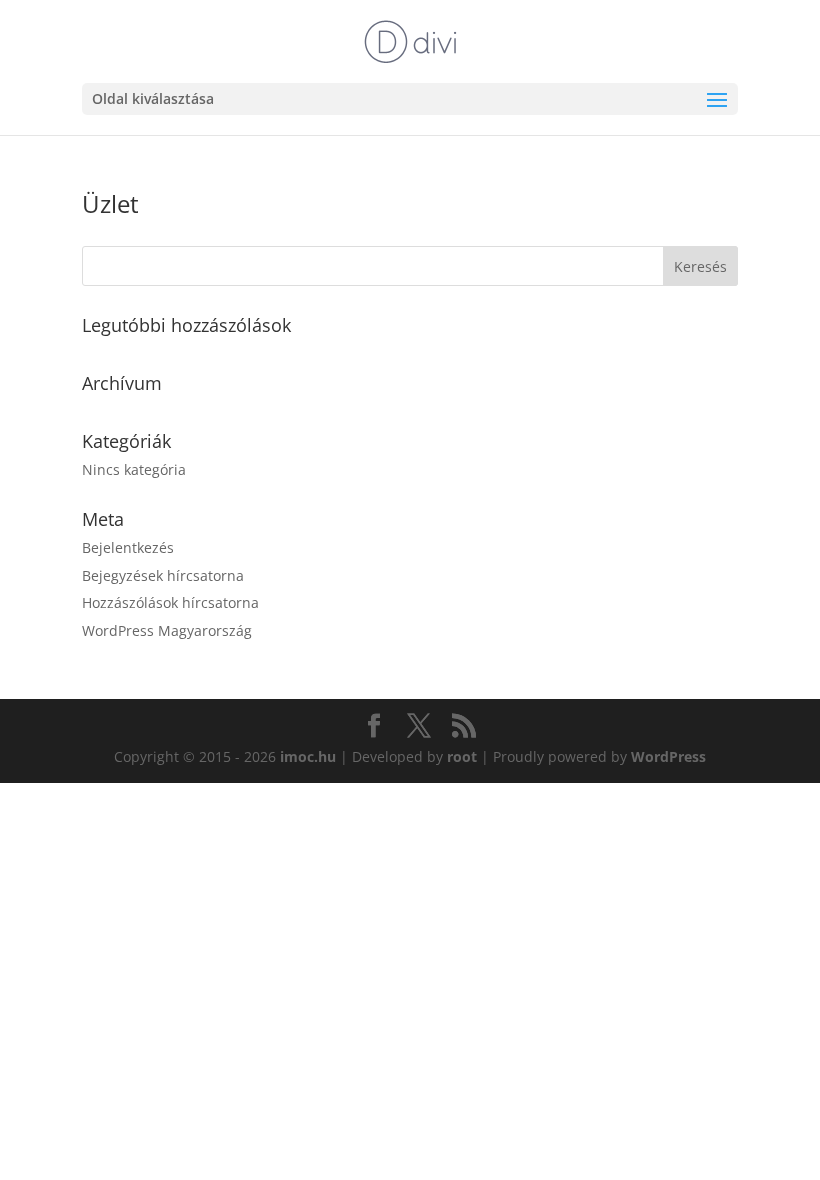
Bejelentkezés (128, 547)
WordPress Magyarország (167, 630)
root (462, 756)
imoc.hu (308, 756)
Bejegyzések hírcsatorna (163, 575)
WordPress (668, 756)
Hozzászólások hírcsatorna (170, 602)
